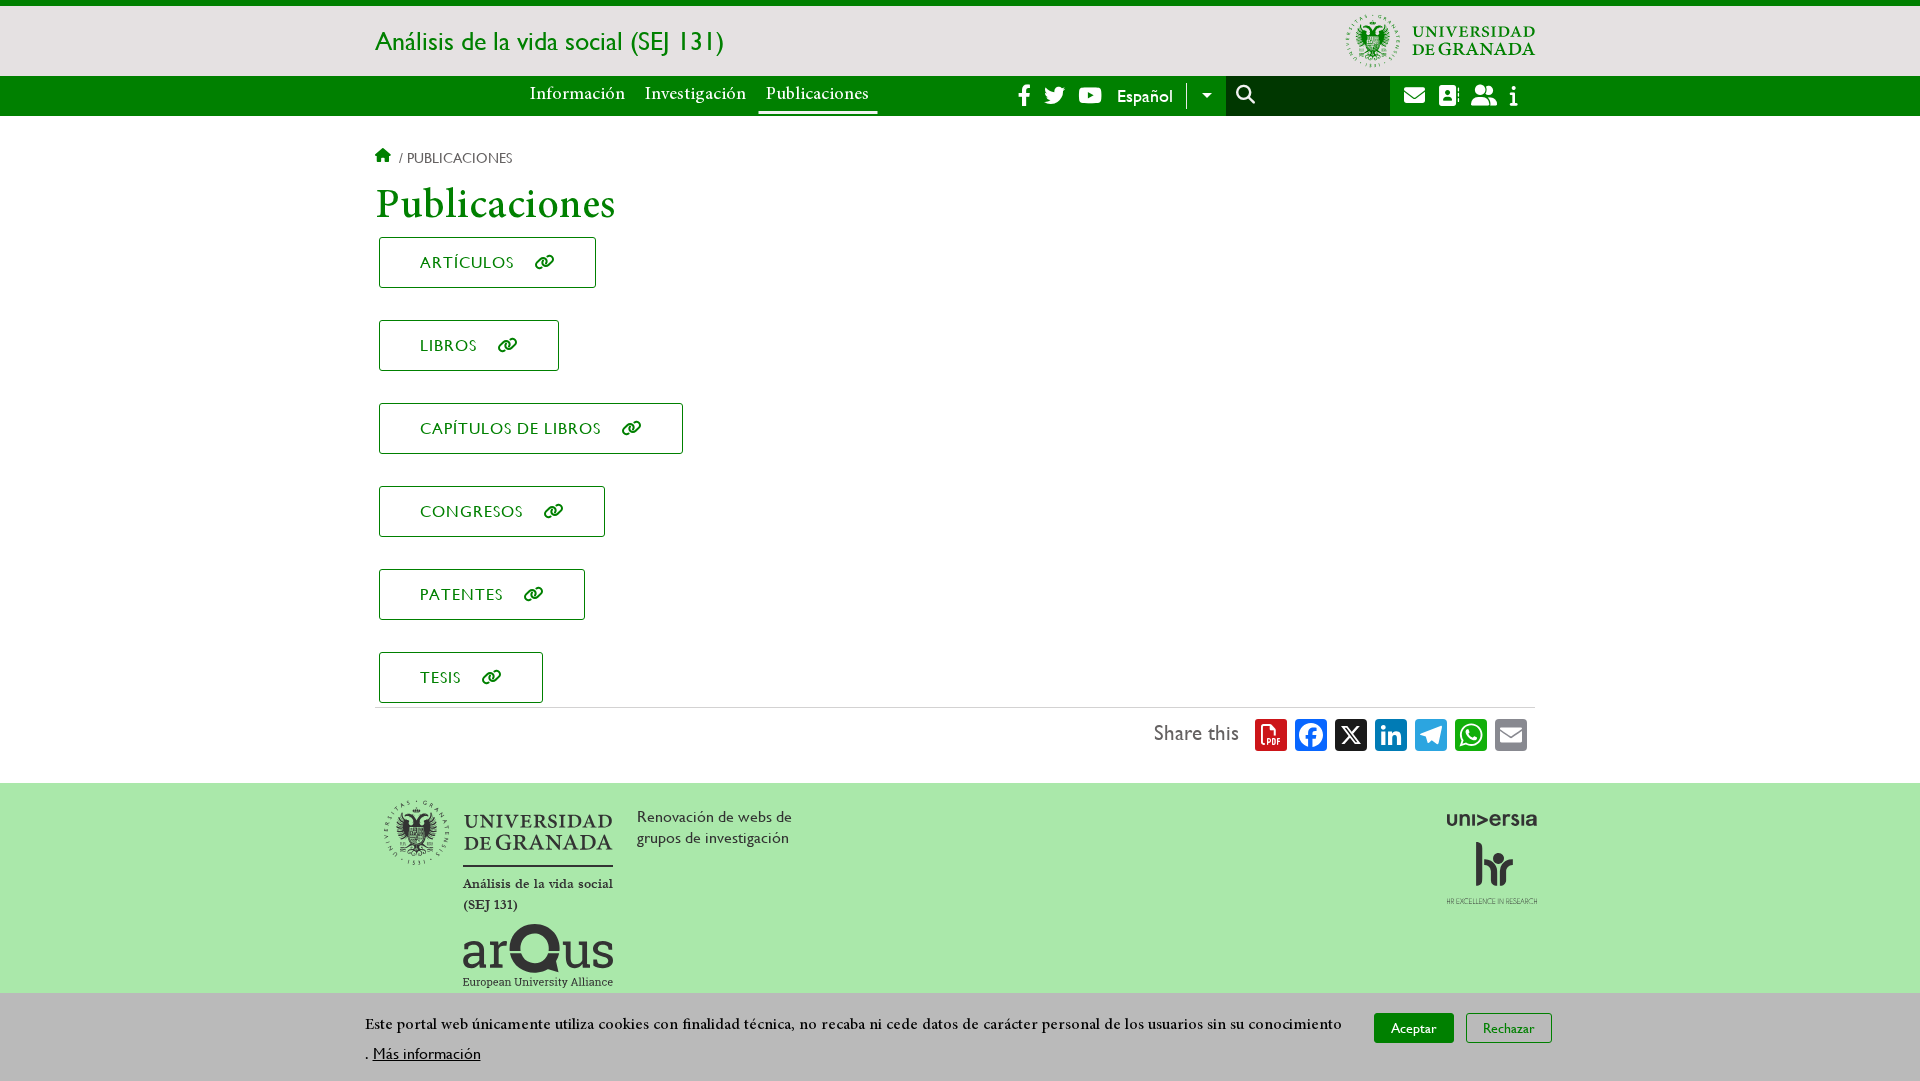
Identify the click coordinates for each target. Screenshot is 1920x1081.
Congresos (471, 511)
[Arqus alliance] (538, 956)
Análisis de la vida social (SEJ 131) (549, 41)
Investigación (695, 95)
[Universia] (1492, 820)
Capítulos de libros (510, 428)
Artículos (467, 262)
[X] (1351, 734)
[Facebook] (1311, 734)
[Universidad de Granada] (1441, 41)
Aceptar (1414, 1027)
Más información (427, 1052)
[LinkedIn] (1391, 734)
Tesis (440, 677)
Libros (448, 345)
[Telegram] (1431, 734)
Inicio (385, 158)
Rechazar (1509, 1027)
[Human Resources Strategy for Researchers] (1492, 873)
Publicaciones (817, 95)
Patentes (461, 594)
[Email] (1511, 734)
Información (577, 95)
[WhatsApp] (1471, 734)
